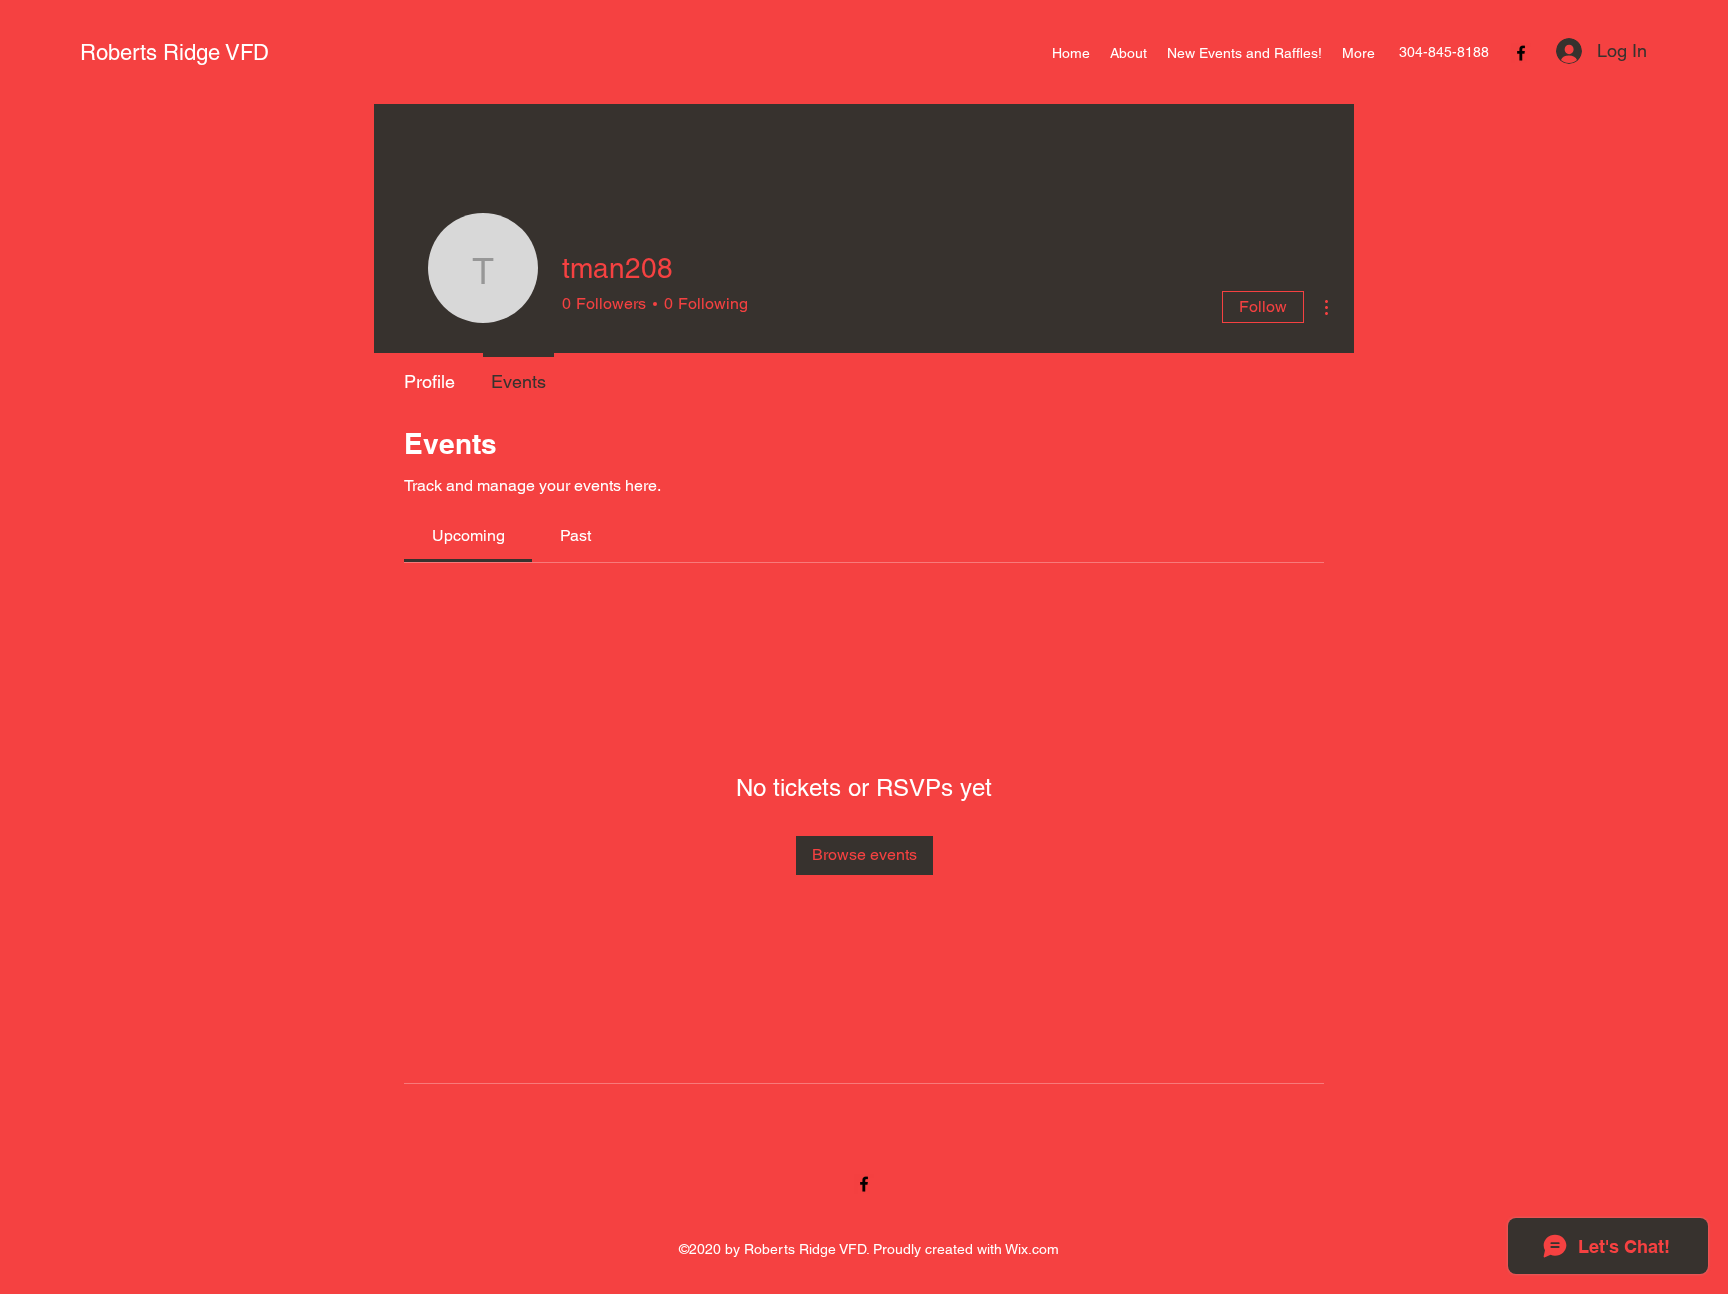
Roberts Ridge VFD (174, 52)
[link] (468, 535)
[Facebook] (1521, 53)
